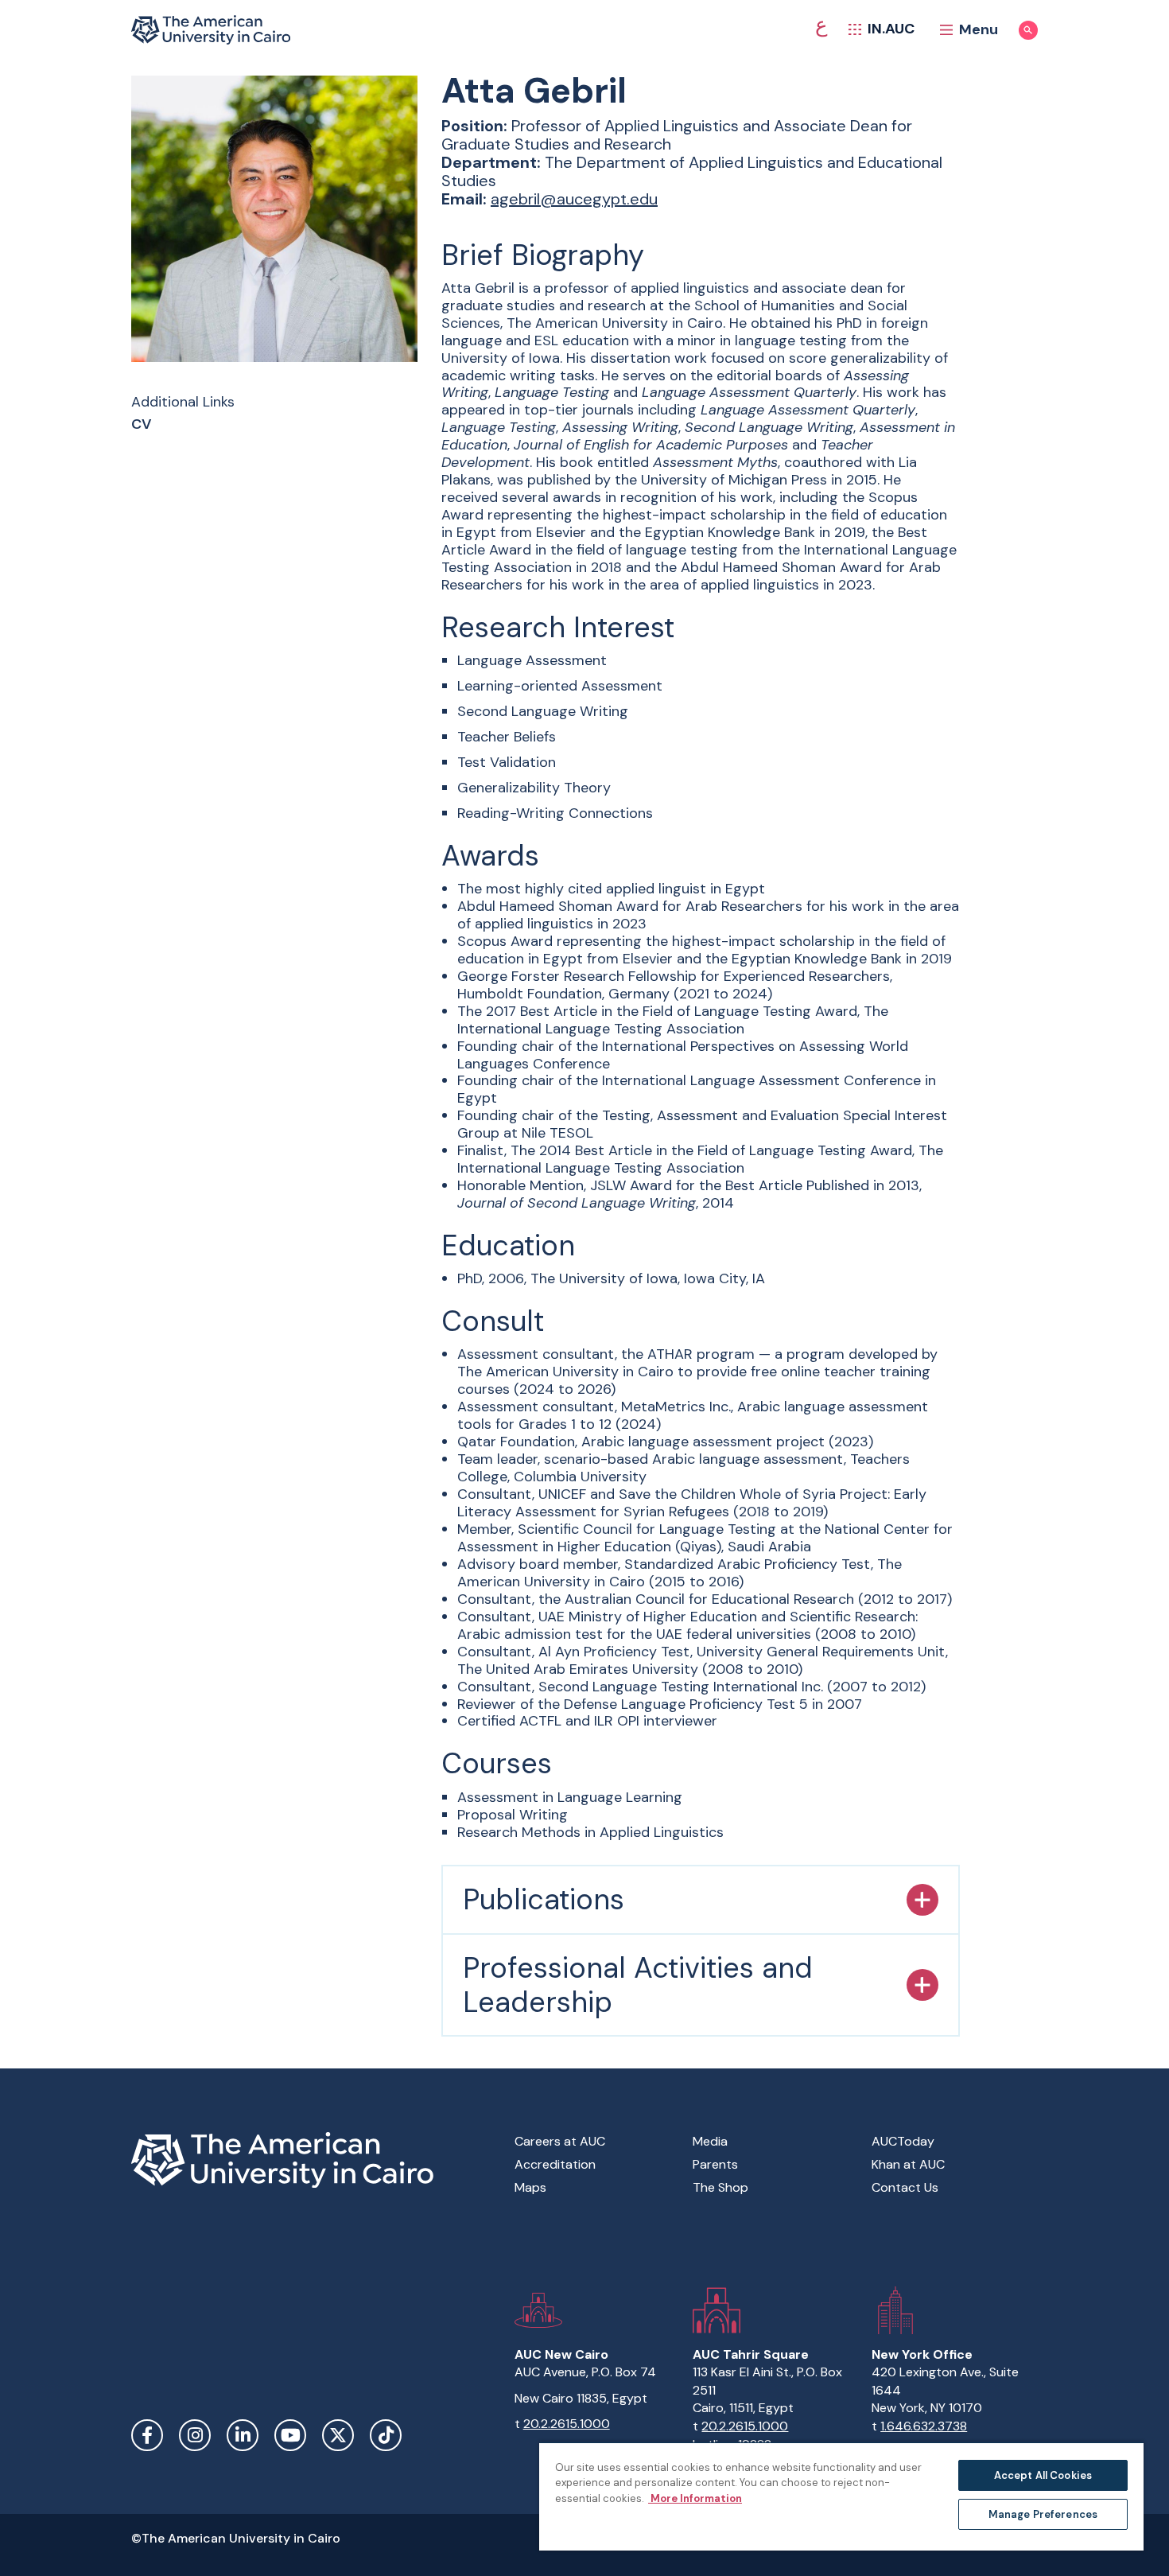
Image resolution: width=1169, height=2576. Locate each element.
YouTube (290, 2435)
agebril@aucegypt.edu (574, 199)
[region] (841, 2496)
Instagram (195, 2435)
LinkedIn (243, 2435)
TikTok (386, 2435)
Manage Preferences (1043, 2514)
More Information (695, 2498)
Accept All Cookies (1043, 2475)
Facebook (147, 2435)
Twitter (338, 2435)
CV (142, 425)
